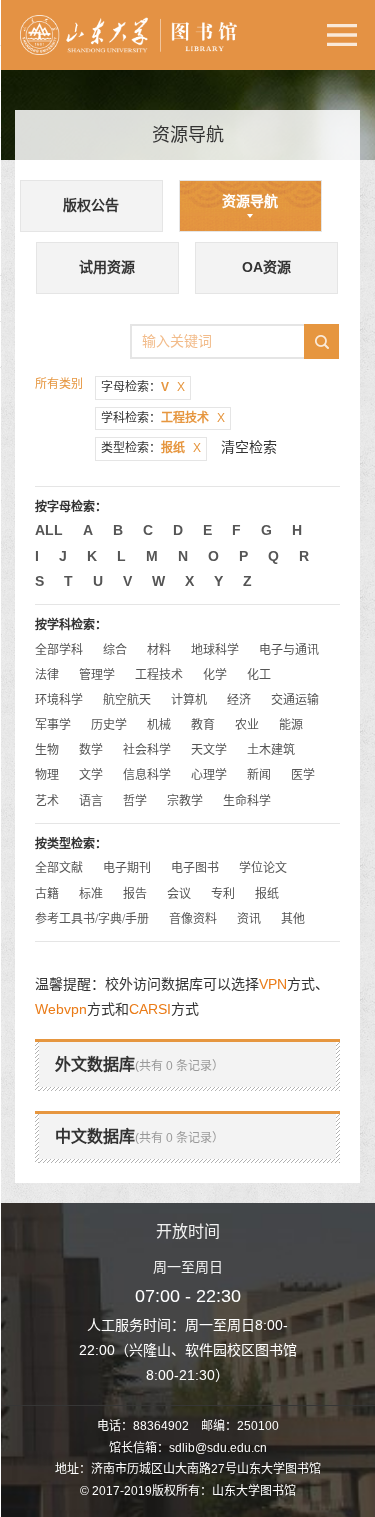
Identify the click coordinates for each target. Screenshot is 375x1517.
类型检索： (151, 448)
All (49, 530)
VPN (273, 984)
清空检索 (249, 447)
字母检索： (143, 387)
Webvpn (61, 1009)
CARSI (150, 1009)
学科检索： (163, 418)
